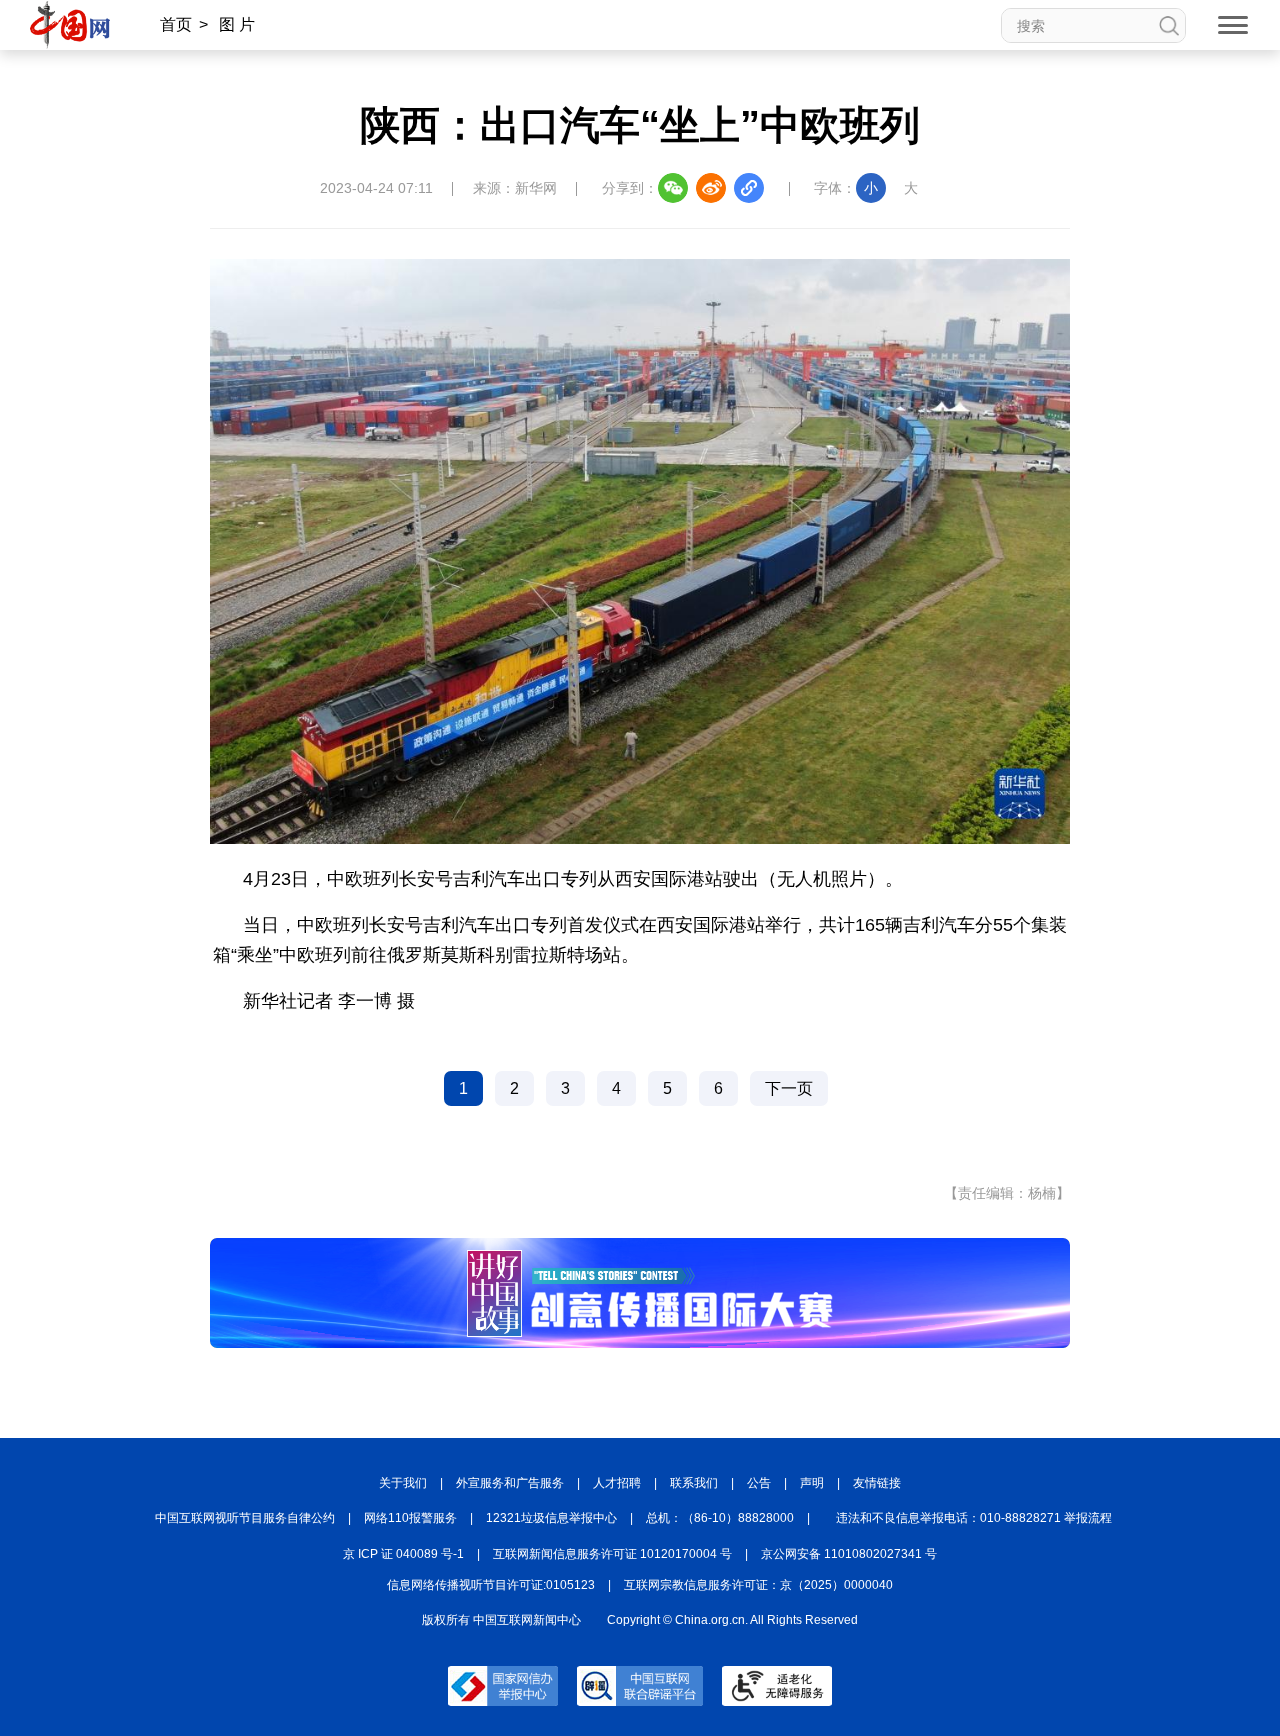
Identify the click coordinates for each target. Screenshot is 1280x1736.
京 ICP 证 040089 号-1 (403, 1554)
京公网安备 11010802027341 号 (849, 1554)
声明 (812, 1483)
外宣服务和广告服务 (510, 1483)
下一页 (789, 1088)
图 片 (237, 24)
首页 (176, 24)
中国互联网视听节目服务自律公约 (245, 1518)
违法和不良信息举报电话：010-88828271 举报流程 (974, 1518)
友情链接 (877, 1483)
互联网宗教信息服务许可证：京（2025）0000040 (758, 1585)
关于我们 (403, 1483)
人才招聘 (617, 1483)
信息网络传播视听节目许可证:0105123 (491, 1585)
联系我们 (694, 1483)
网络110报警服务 (410, 1518)
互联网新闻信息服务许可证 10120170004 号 (612, 1554)
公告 (759, 1483)
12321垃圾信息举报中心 (551, 1518)
